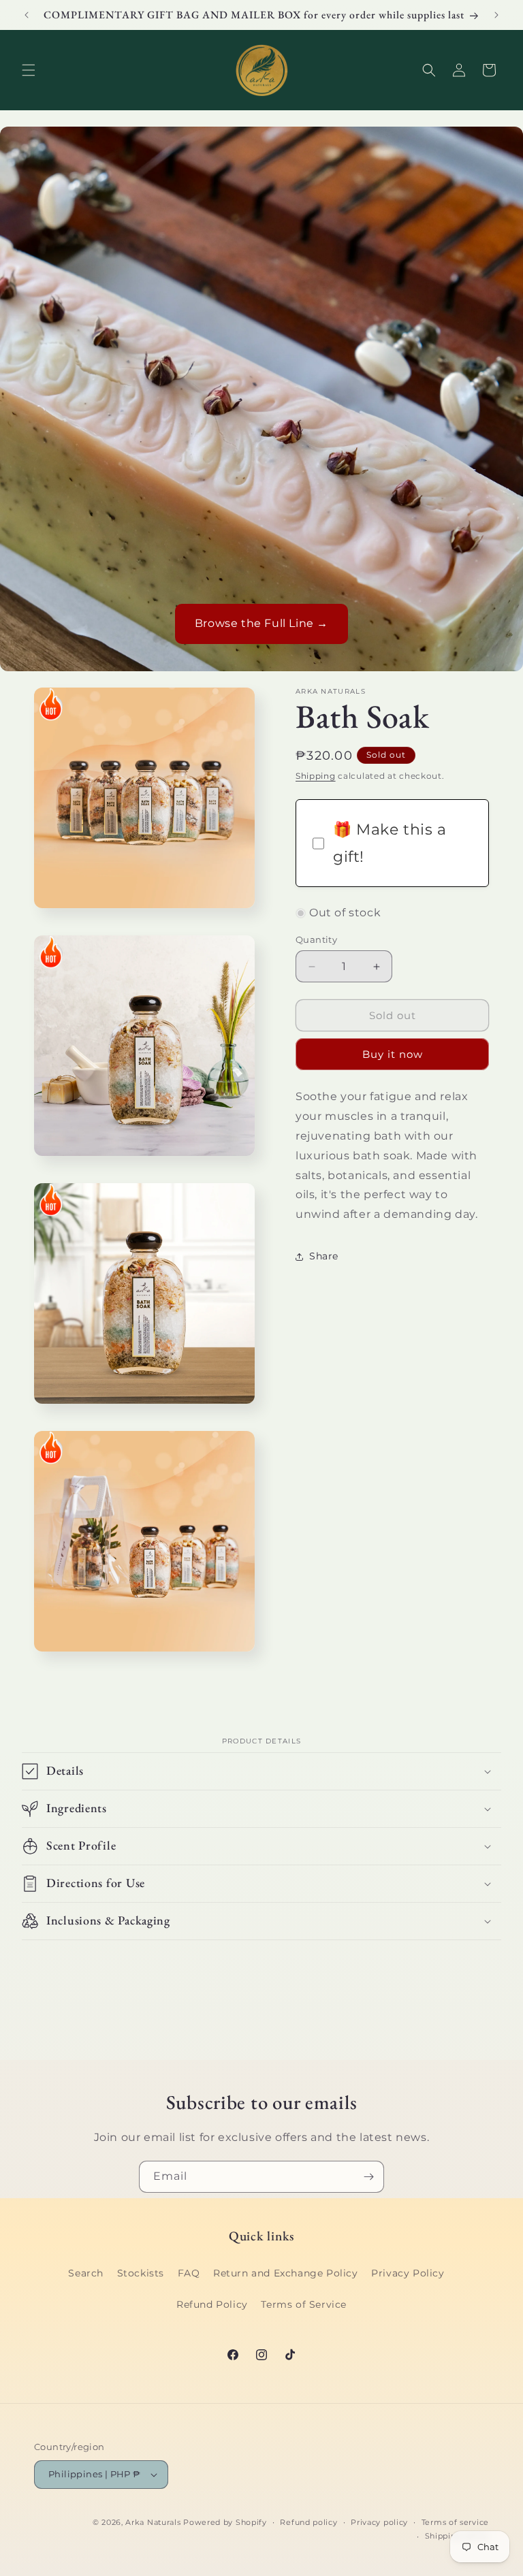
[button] (29, 70)
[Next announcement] (496, 15)
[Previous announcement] (27, 15)
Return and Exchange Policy (286, 2273)
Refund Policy (212, 2304)
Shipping (316, 776)
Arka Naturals (153, 2522)
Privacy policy (379, 2522)
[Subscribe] (368, 2177)
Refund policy (308, 2522)
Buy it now (393, 1054)
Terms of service (455, 2522)
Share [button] (324, 1256)
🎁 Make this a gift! (390, 843)
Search (86, 2273)
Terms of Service (304, 2304)
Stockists (141, 2273)
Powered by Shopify (225, 2522)
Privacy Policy (408, 2273)
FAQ (189, 2273)
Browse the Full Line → (261, 623)
